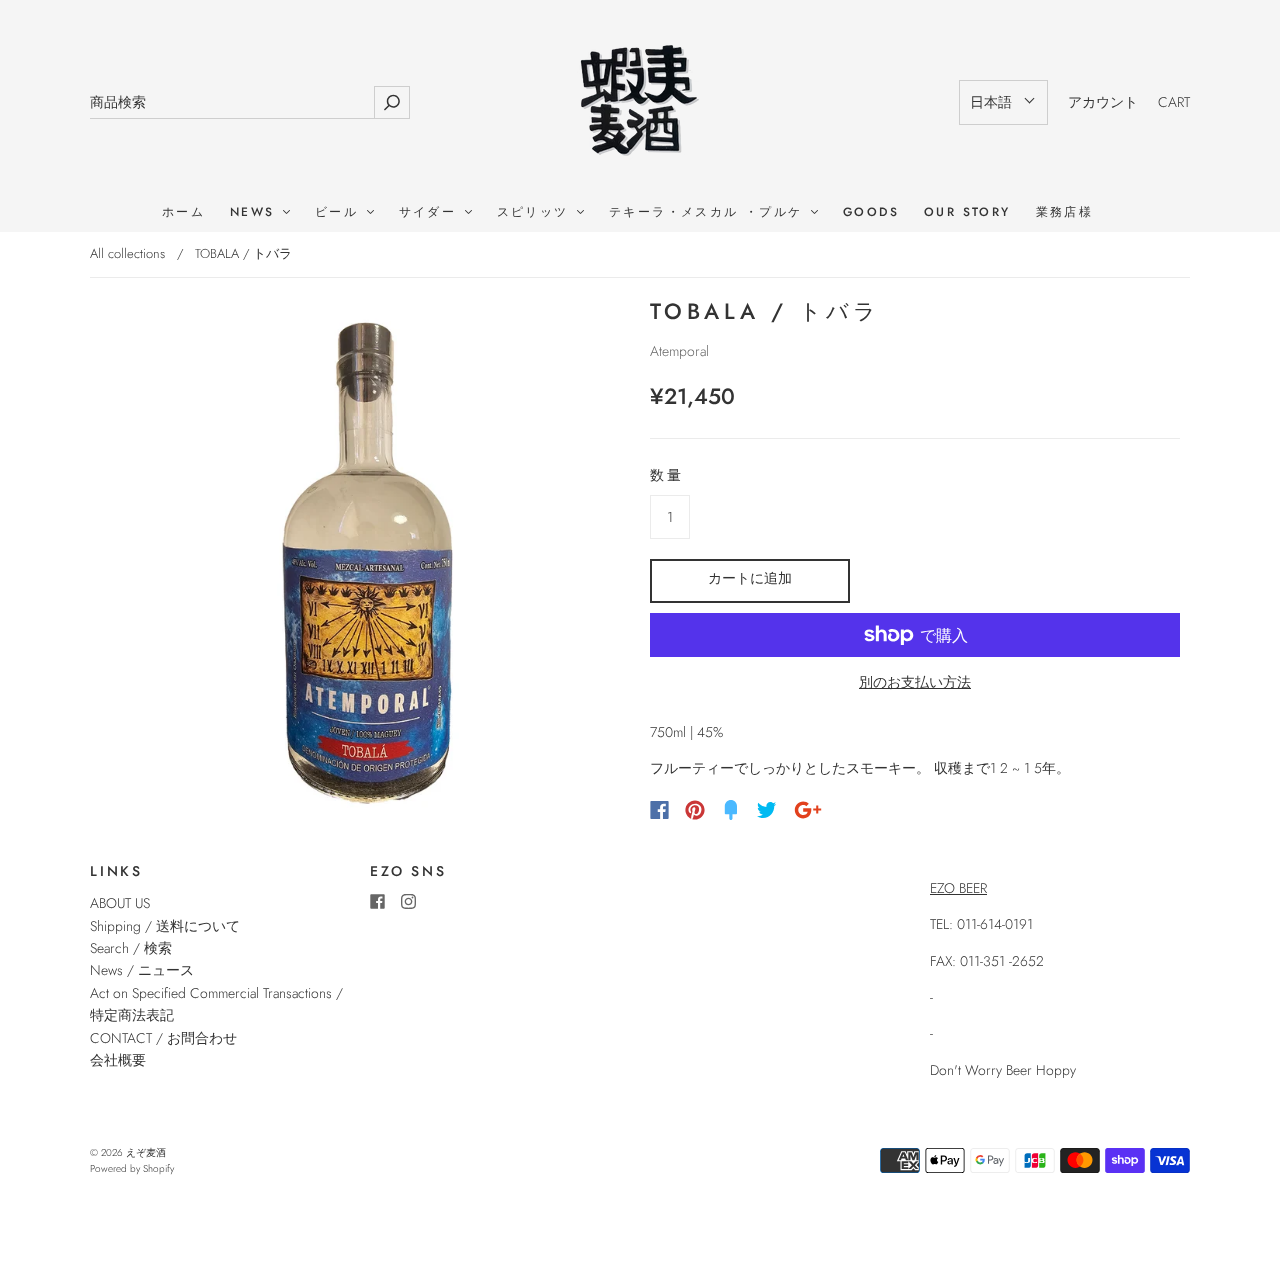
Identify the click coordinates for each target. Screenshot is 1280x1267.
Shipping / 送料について (172, 926)
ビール (340, 212)
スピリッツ (536, 212)
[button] (1003, 102)
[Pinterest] (695, 810)
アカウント (1103, 102)
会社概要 (118, 1060)
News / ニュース (142, 970)
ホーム (183, 212)
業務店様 (1065, 212)
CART (1174, 102)
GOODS (871, 212)
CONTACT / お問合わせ (163, 1038)
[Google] (808, 810)
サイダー (431, 212)
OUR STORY (967, 212)
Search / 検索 (131, 948)
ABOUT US (120, 903)
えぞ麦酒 (146, 1152)
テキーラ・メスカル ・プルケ (709, 212)
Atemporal (679, 351)
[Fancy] (731, 810)
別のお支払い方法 (915, 682)
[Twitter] (767, 810)
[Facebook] (659, 810)
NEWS (255, 212)
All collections (127, 253)
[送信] (392, 102)
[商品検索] (232, 102)
